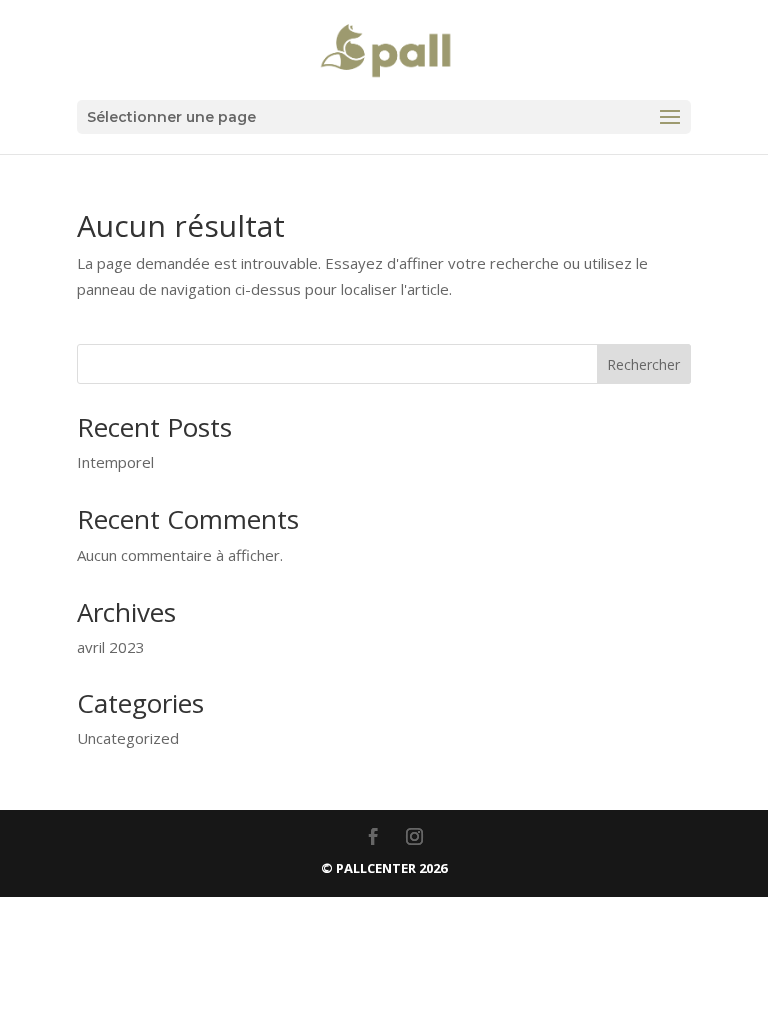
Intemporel (115, 462)
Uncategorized (128, 738)
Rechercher (643, 364)
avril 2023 (111, 647)
